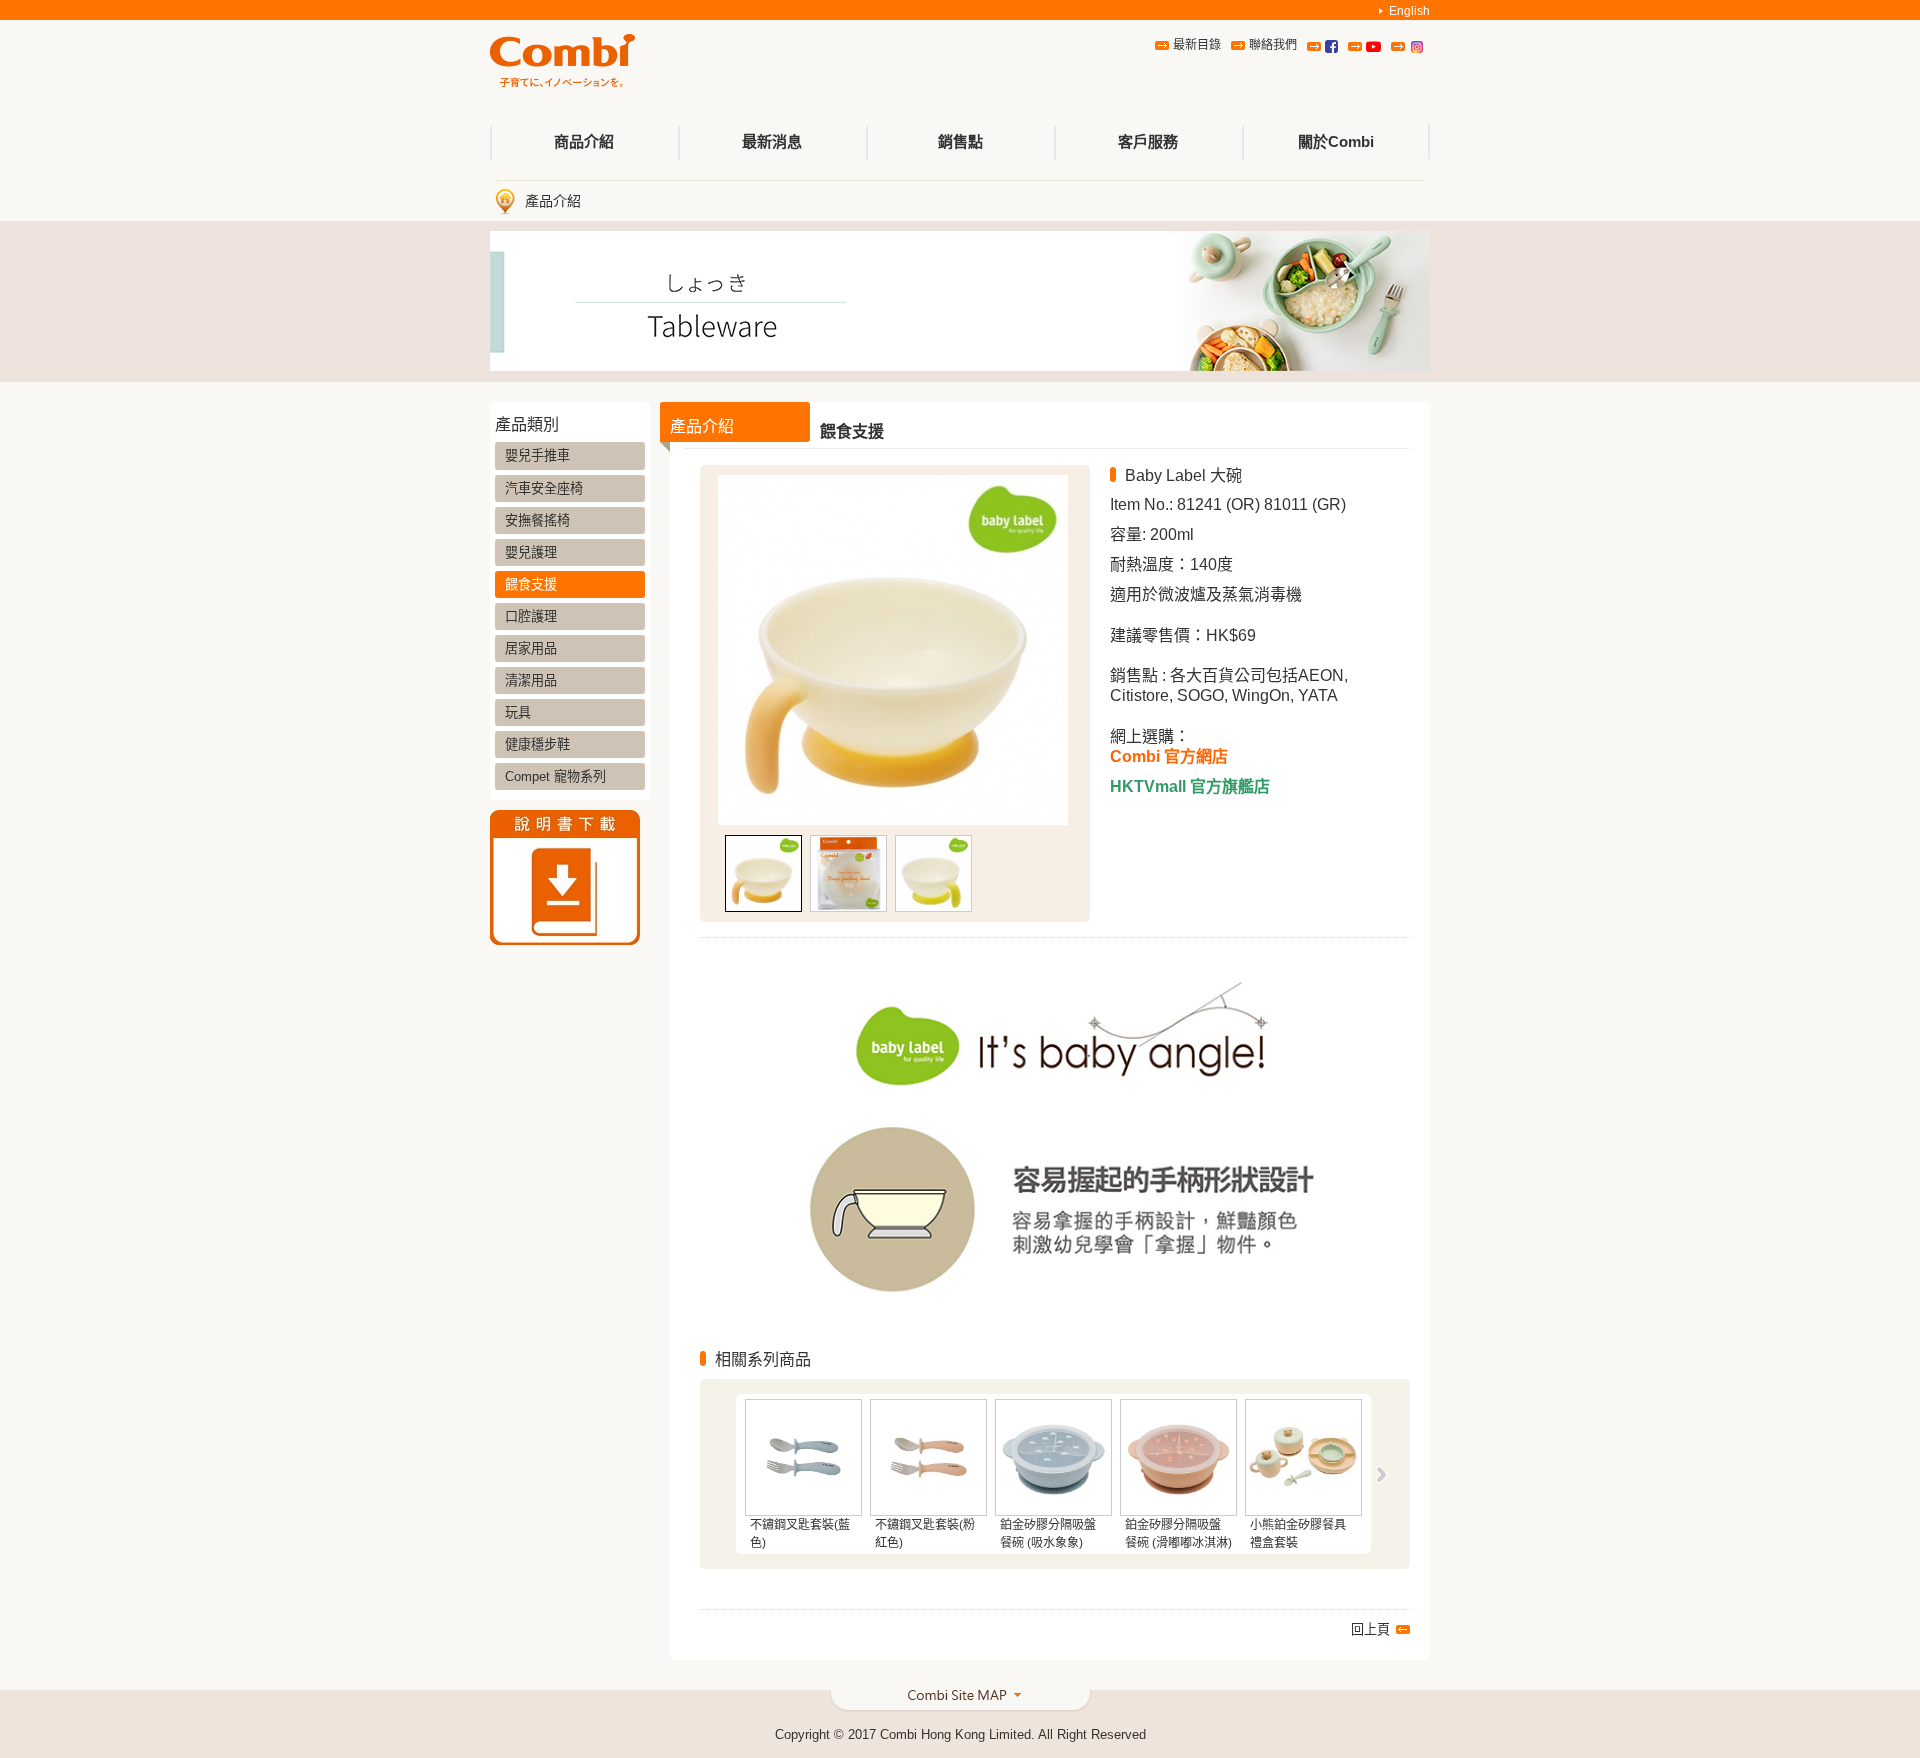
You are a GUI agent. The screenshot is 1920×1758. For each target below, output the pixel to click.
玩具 (518, 712)
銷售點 (960, 141)
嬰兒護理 (531, 552)
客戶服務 (1148, 141)
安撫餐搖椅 (537, 520)
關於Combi (1336, 141)
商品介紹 (584, 141)
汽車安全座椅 (544, 488)
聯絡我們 (1273, 45)
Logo (562, 61)
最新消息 (772, 141)
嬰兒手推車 (537, 455)
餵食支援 (531, 584)
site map (960, 1702)
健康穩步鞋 (537, 744)
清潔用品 (531, 680)
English (1409, 11)
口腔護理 (531, 616)
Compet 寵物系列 (555, 776)
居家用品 (531, 648)
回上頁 (1370, 1629)
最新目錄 (1197, 45)
